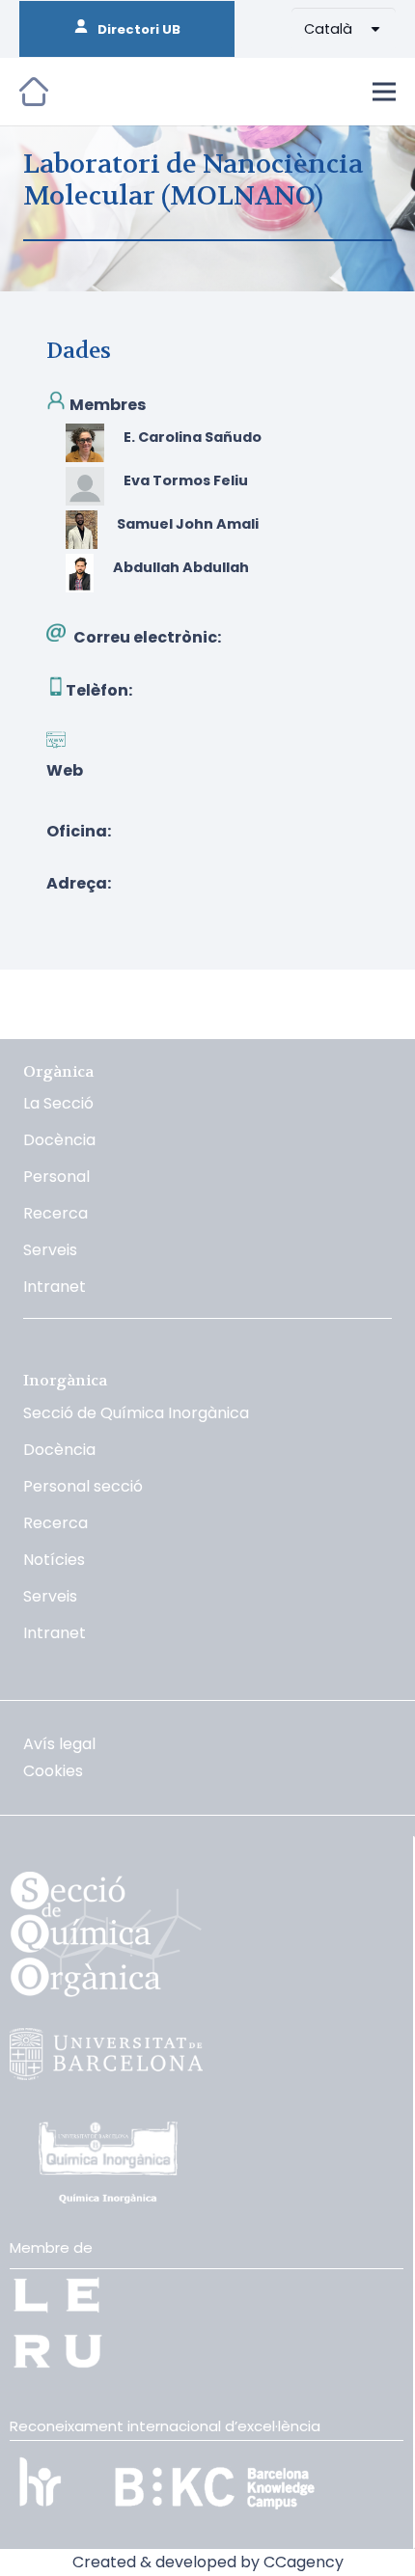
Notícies (54, 1560)
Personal (56, 1177)
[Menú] (384, 92)
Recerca (55, 1213)
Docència (59, 1140)
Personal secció (83, 1486)
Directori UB (135, 29)
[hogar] (34, 92)
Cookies (53, 1771)
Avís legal (59, 1744)
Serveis (50, 1250)
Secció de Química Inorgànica (136, 1413)
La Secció (58, 1103)
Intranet (55, 1287)
